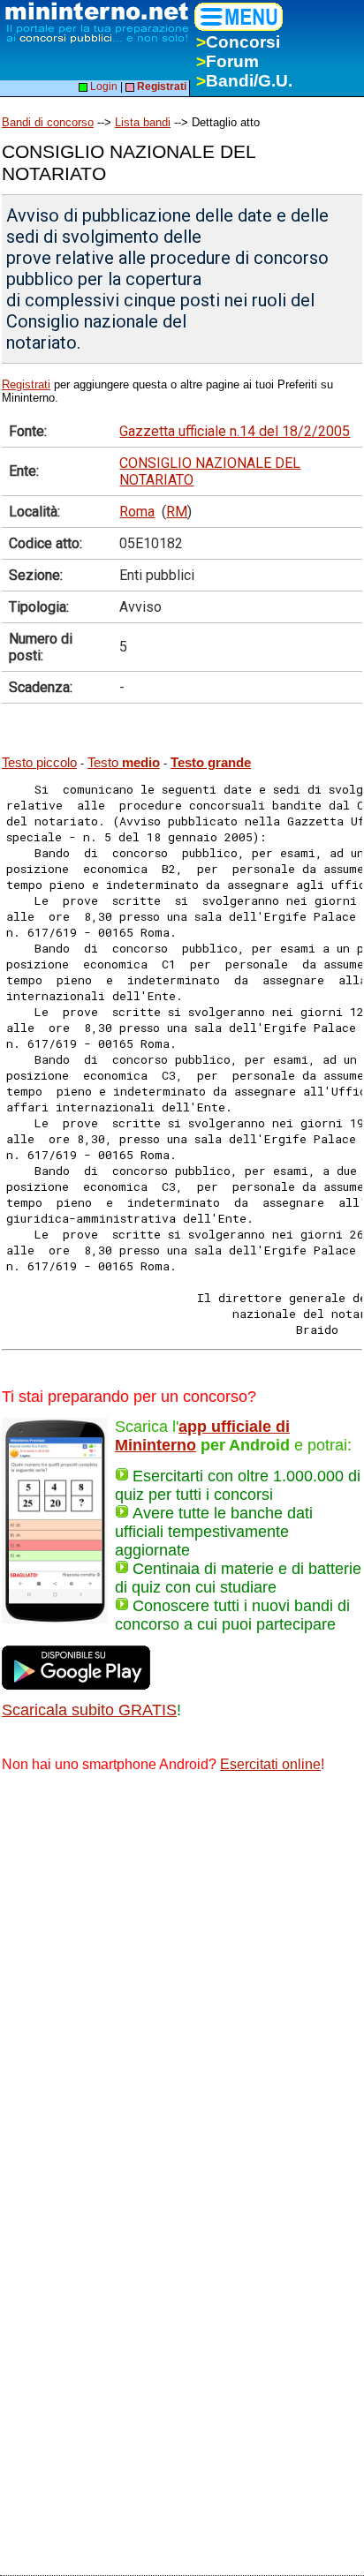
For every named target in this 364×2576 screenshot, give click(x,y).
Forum (227, 61)
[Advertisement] (182, 1979)
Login (102, 87)
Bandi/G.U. (244, 81)
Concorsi (238, 42)
